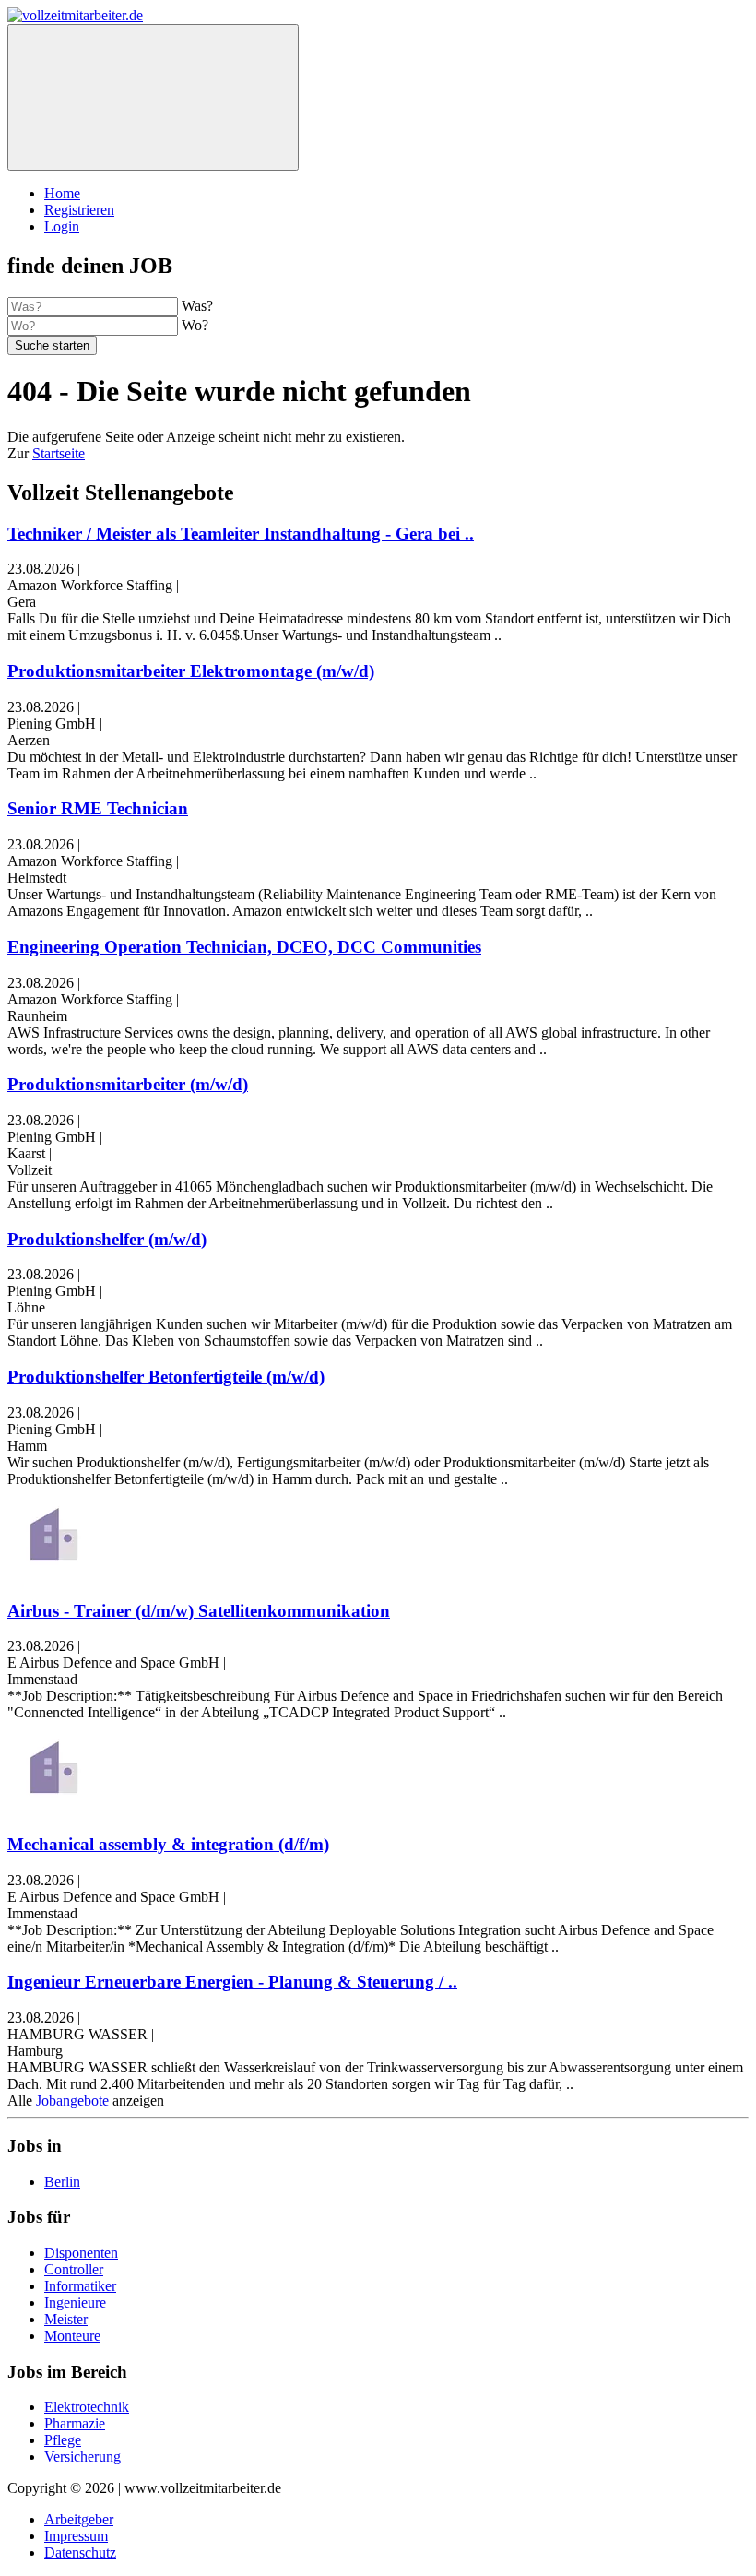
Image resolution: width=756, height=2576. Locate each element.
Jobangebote (72, 2101)
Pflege (63, 2440)
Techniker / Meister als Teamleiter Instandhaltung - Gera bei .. (241, 534)
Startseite (59, 453)
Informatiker (80, 2286)
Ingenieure (75, 2303)
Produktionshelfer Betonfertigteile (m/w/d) (166, 1377)
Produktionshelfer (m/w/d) (107, 1239)
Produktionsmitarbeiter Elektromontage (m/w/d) (191, 671)
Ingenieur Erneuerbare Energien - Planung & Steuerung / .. (232, 1982)
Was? (197, 306)
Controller (74, 2269)
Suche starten (52, 345)
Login (62, 226)
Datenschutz (80, 2552)
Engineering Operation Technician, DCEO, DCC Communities (244, 947)
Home (62, 193)
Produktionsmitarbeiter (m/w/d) (128, 1084)
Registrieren (79, 210)
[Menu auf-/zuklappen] (153, 97)
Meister (66, 2319)
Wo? (195, 325)
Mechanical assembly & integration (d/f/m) (168, 1844)
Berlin (62, 2182)
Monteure (72, 2336)
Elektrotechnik (87, 2407)
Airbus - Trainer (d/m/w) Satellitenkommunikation (199, 1611)
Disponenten (81, 2253)
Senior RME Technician (98, 808)
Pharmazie (75, 2423)
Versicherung (83, 2457)
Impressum (76, 2536)
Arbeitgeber (79, 2519)
